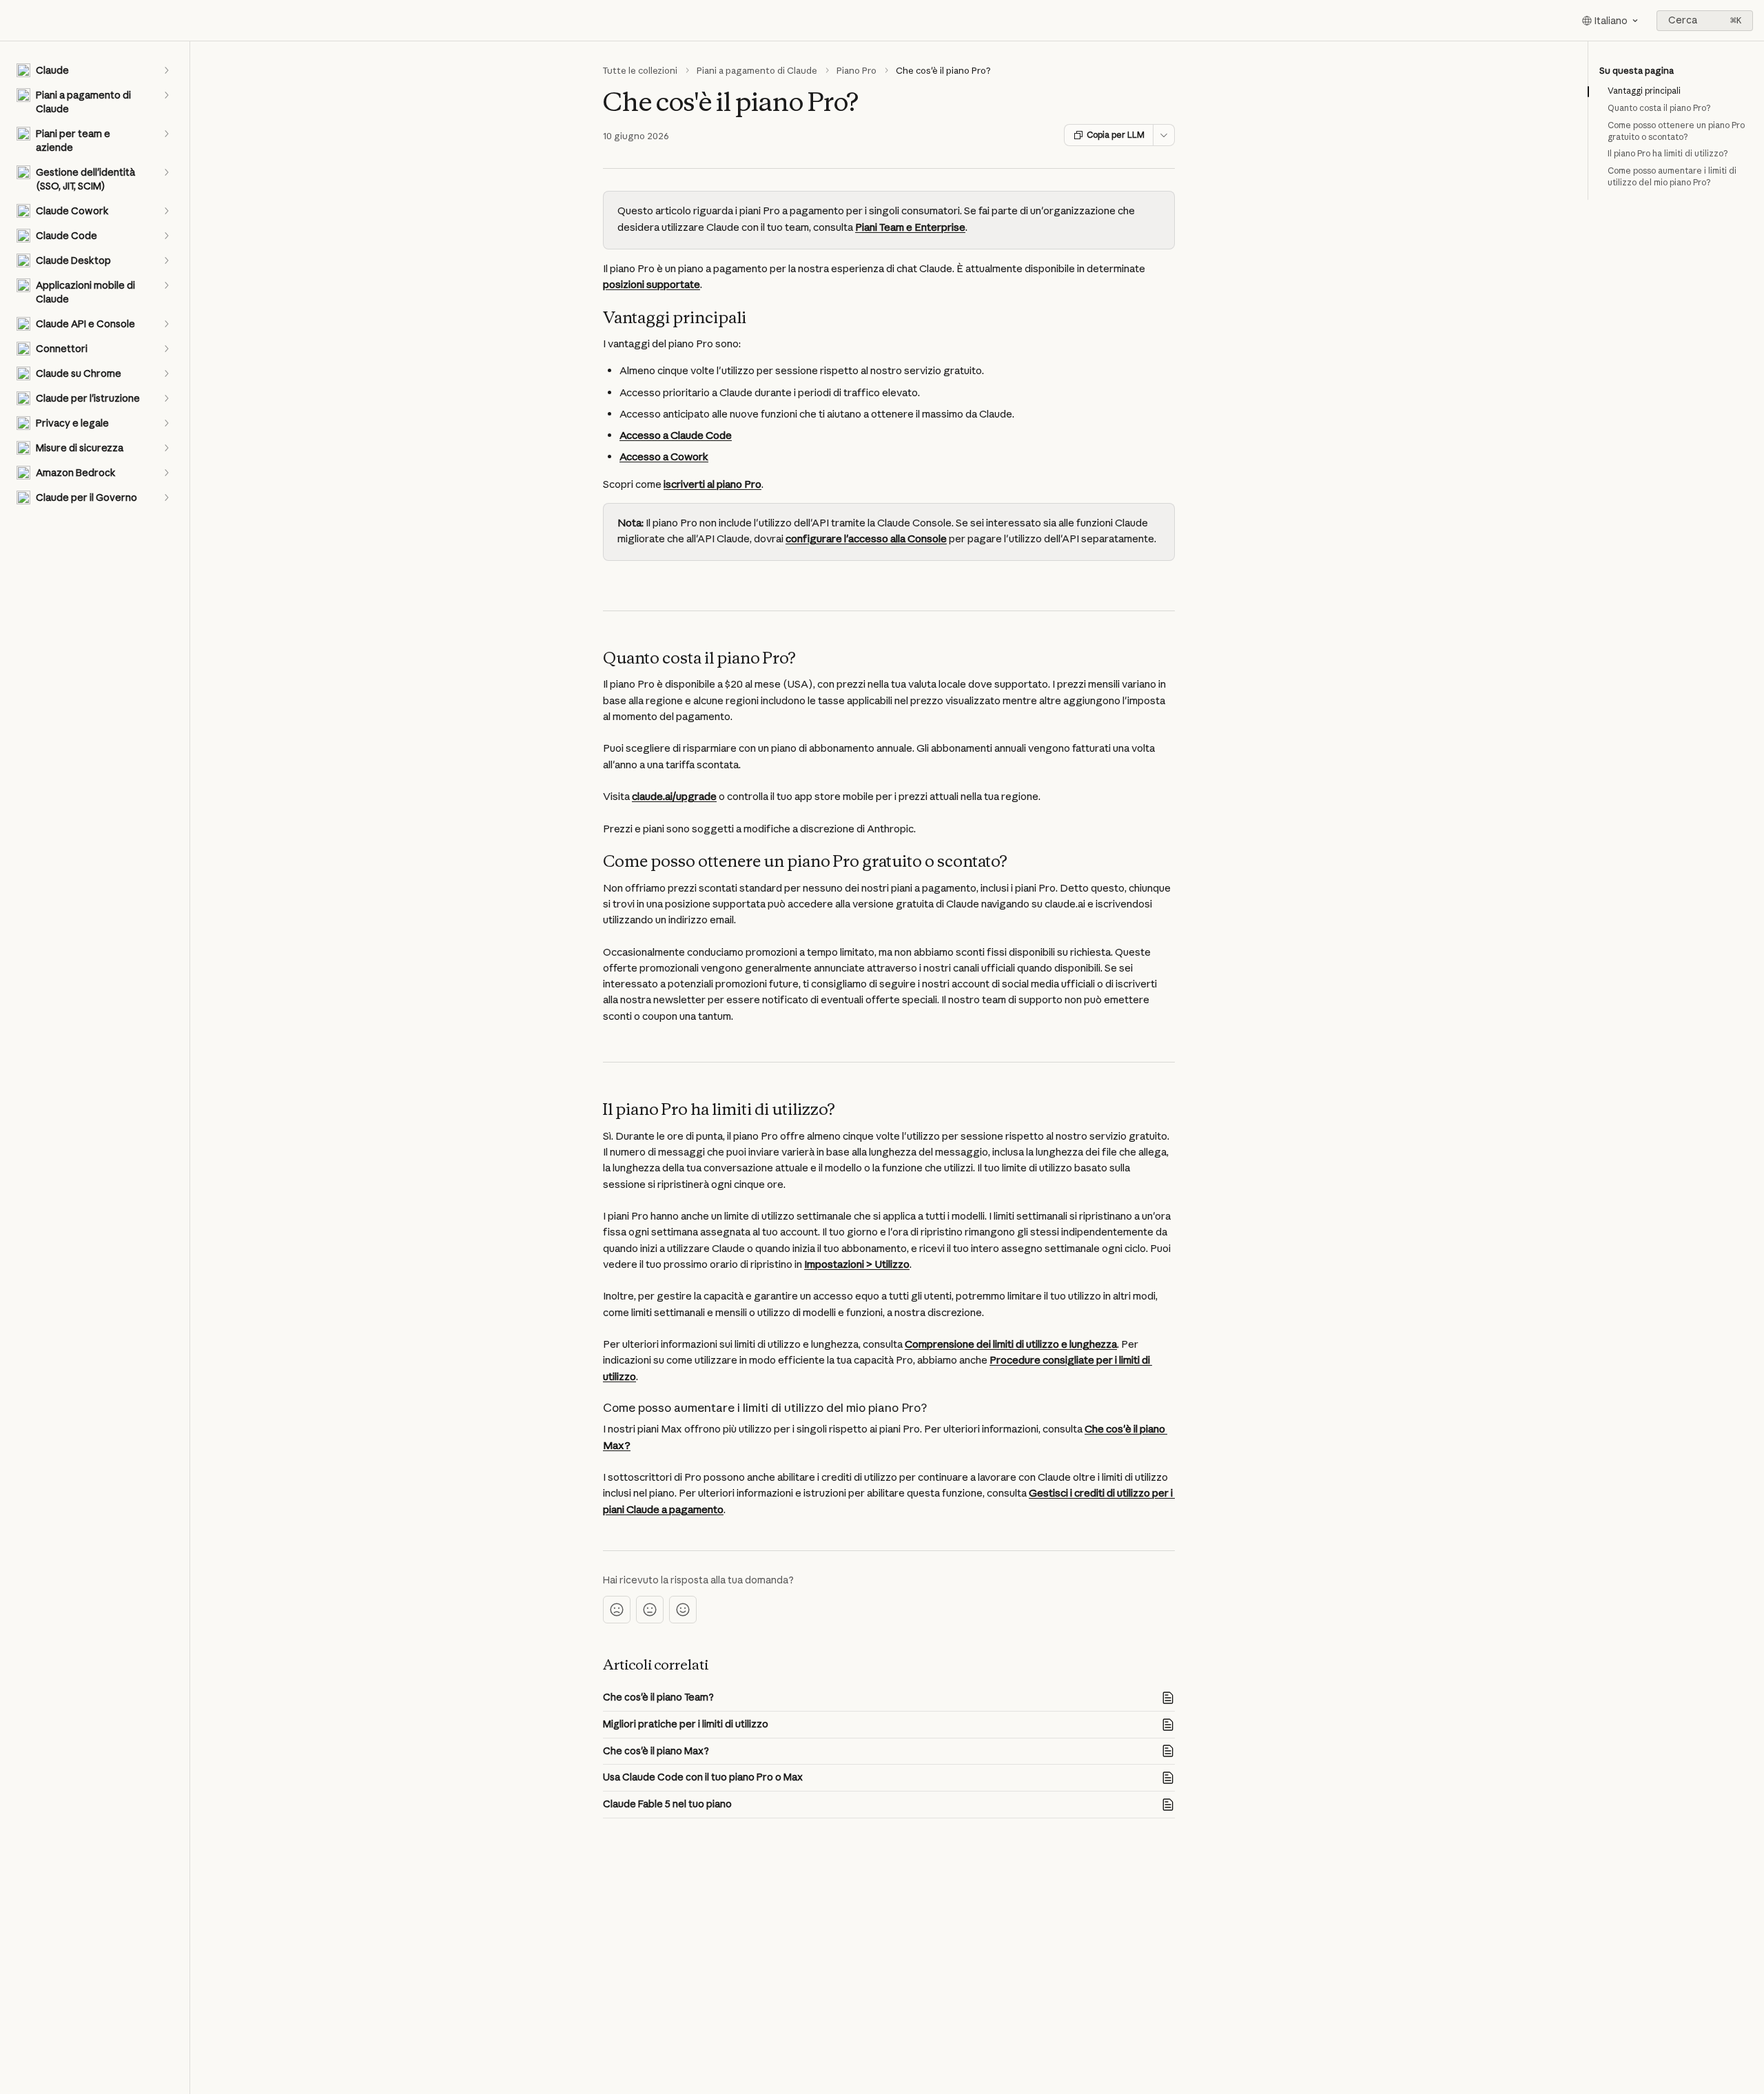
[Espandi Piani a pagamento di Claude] (166, 95)
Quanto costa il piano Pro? (1659, 108)
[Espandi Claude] (166, 70)
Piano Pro (857, 70)
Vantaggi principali (1644, 91)
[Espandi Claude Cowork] (166, 211)
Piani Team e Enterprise (910, 227)
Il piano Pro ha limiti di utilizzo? (1668, 153)
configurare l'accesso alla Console (866, 538)
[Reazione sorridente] (683, 1610)
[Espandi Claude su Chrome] (166, 373)
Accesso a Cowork (664, 456)
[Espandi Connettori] (166, 349)
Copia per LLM (1116, 135)
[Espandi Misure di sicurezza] (166, 448)
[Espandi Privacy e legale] (166, 423)
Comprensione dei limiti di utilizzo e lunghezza (1011, 1344)
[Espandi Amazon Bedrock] (166, 473)
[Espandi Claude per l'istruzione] (166, 398)
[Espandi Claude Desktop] (166, 260)
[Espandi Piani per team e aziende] (166, 134)
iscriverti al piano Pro (712, 484)
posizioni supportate (652, 284)
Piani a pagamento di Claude (757, 70)
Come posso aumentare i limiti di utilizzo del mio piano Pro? (1672, 176)
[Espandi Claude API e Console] (166, 324)
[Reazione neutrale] (650, 1610)
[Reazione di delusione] (617, 1610)
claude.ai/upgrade (674, 796)
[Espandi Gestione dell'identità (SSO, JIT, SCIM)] (166, 172)
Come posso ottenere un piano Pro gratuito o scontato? (1676, 131)
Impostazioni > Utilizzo (857, 1264)
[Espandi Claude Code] (166, 236)
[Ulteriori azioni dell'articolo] (1164, 135)
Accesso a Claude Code (676, 435)
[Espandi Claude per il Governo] (166, 497)
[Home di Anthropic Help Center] (14, 21)
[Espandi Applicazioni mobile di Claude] (166, 285)
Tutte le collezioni (640, 70)
